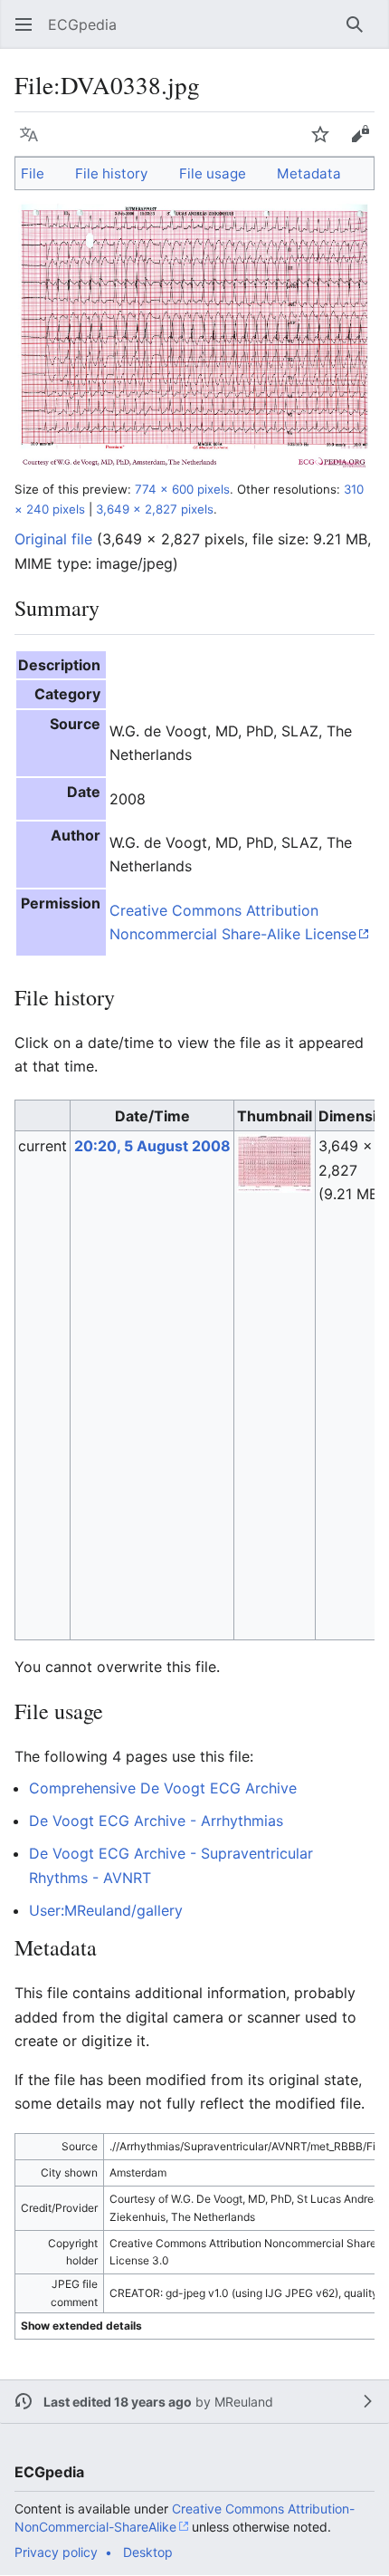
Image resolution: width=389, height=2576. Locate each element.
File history (111, 173)
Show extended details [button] (81, 2326)
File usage (213, 173)
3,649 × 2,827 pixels (155, 509)
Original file (53, 539)
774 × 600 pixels (182, 489)
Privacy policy (56, 2552)
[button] (24, 24)
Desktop (148, 2552)
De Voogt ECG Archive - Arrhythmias (156, 1821)
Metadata (309, 173)
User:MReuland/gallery (106, 1910)
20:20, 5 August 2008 (152, 1146)
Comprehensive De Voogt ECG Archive (163, 1788)
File (33, 173)
